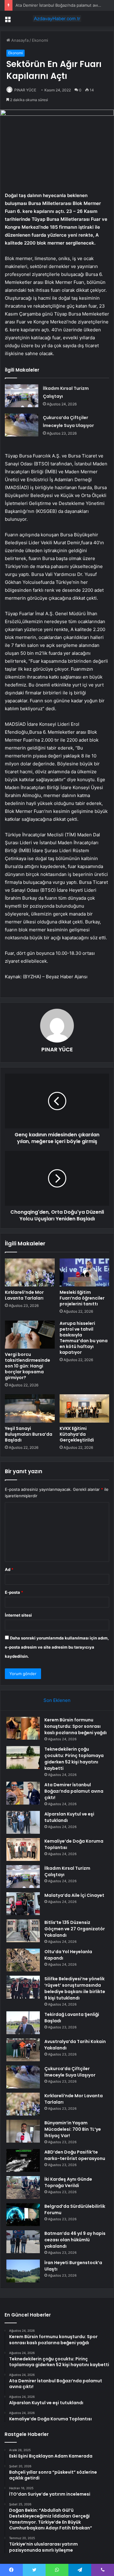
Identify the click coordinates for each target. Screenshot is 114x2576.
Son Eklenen (57, 1700)
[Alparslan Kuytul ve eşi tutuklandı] (23, 1822)
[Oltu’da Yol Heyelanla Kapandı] (23, 1960)
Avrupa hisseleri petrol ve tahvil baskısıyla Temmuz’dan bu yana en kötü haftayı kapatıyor (84, 1338)
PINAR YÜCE (25, 90)
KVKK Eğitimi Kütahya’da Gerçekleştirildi (77, 1434)
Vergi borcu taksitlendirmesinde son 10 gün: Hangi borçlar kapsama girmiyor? (28, 1366)
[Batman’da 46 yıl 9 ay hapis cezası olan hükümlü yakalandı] (23, 2242)
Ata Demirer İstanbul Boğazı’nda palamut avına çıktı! (64, 5)
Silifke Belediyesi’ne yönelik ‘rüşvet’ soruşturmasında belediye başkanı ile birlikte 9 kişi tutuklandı (75, 1988)
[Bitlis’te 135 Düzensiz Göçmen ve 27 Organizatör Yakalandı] (23, 1931)
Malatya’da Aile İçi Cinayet (74, 1895)
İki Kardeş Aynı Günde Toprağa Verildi (68, 2182)
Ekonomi (40, 40)
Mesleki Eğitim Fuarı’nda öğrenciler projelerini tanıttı (82, 1298)
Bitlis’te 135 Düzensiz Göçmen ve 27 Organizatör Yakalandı (75, 1929)
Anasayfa (19, 40)
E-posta (14, 1592)
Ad (9, 1569)
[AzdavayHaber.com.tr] (57, 19)
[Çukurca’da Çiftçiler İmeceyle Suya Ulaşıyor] (22, 425)
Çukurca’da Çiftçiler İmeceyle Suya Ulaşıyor (70, 2072)
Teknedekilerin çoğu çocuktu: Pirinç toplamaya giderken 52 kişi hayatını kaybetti (74, 1759)
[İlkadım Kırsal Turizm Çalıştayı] (22, 396)
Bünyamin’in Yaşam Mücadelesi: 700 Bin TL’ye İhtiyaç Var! (73, 2129)
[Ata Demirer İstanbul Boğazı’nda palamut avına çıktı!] (23, 1793)
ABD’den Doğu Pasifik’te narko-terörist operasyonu (75, 2155)
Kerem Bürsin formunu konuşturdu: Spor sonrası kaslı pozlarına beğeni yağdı (76, 1726)
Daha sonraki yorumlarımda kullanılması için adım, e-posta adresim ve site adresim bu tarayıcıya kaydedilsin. (57, 1647)
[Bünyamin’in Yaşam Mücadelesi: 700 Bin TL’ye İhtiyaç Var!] (23, 2131)
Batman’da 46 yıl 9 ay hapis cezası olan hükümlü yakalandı (75, 2240)
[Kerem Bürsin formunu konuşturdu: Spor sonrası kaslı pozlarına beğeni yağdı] (23, 1728)
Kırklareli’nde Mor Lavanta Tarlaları (24, 1295)
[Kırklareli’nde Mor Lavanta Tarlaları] (30, 1272)
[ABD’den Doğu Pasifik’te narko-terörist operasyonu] (23, 2160)
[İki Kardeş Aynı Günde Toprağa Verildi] (23, 2188)
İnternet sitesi (18, 1615)
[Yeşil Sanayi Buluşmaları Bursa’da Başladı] (30, 1408)
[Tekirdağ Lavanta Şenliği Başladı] (23, 2023)
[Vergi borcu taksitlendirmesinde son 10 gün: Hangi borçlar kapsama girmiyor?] (30, 1335)
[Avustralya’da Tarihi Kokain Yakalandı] (23, 2050)
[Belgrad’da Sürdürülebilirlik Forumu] (23, 2215)
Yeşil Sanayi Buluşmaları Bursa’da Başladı (29, 1434)
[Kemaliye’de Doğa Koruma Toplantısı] (23, 1849)
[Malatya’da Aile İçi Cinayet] (23, 1904)
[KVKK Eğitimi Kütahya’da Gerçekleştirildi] (85, 1408)
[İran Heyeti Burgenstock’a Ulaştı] (23, 2271)
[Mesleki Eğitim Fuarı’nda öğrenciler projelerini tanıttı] (85, 1272)
